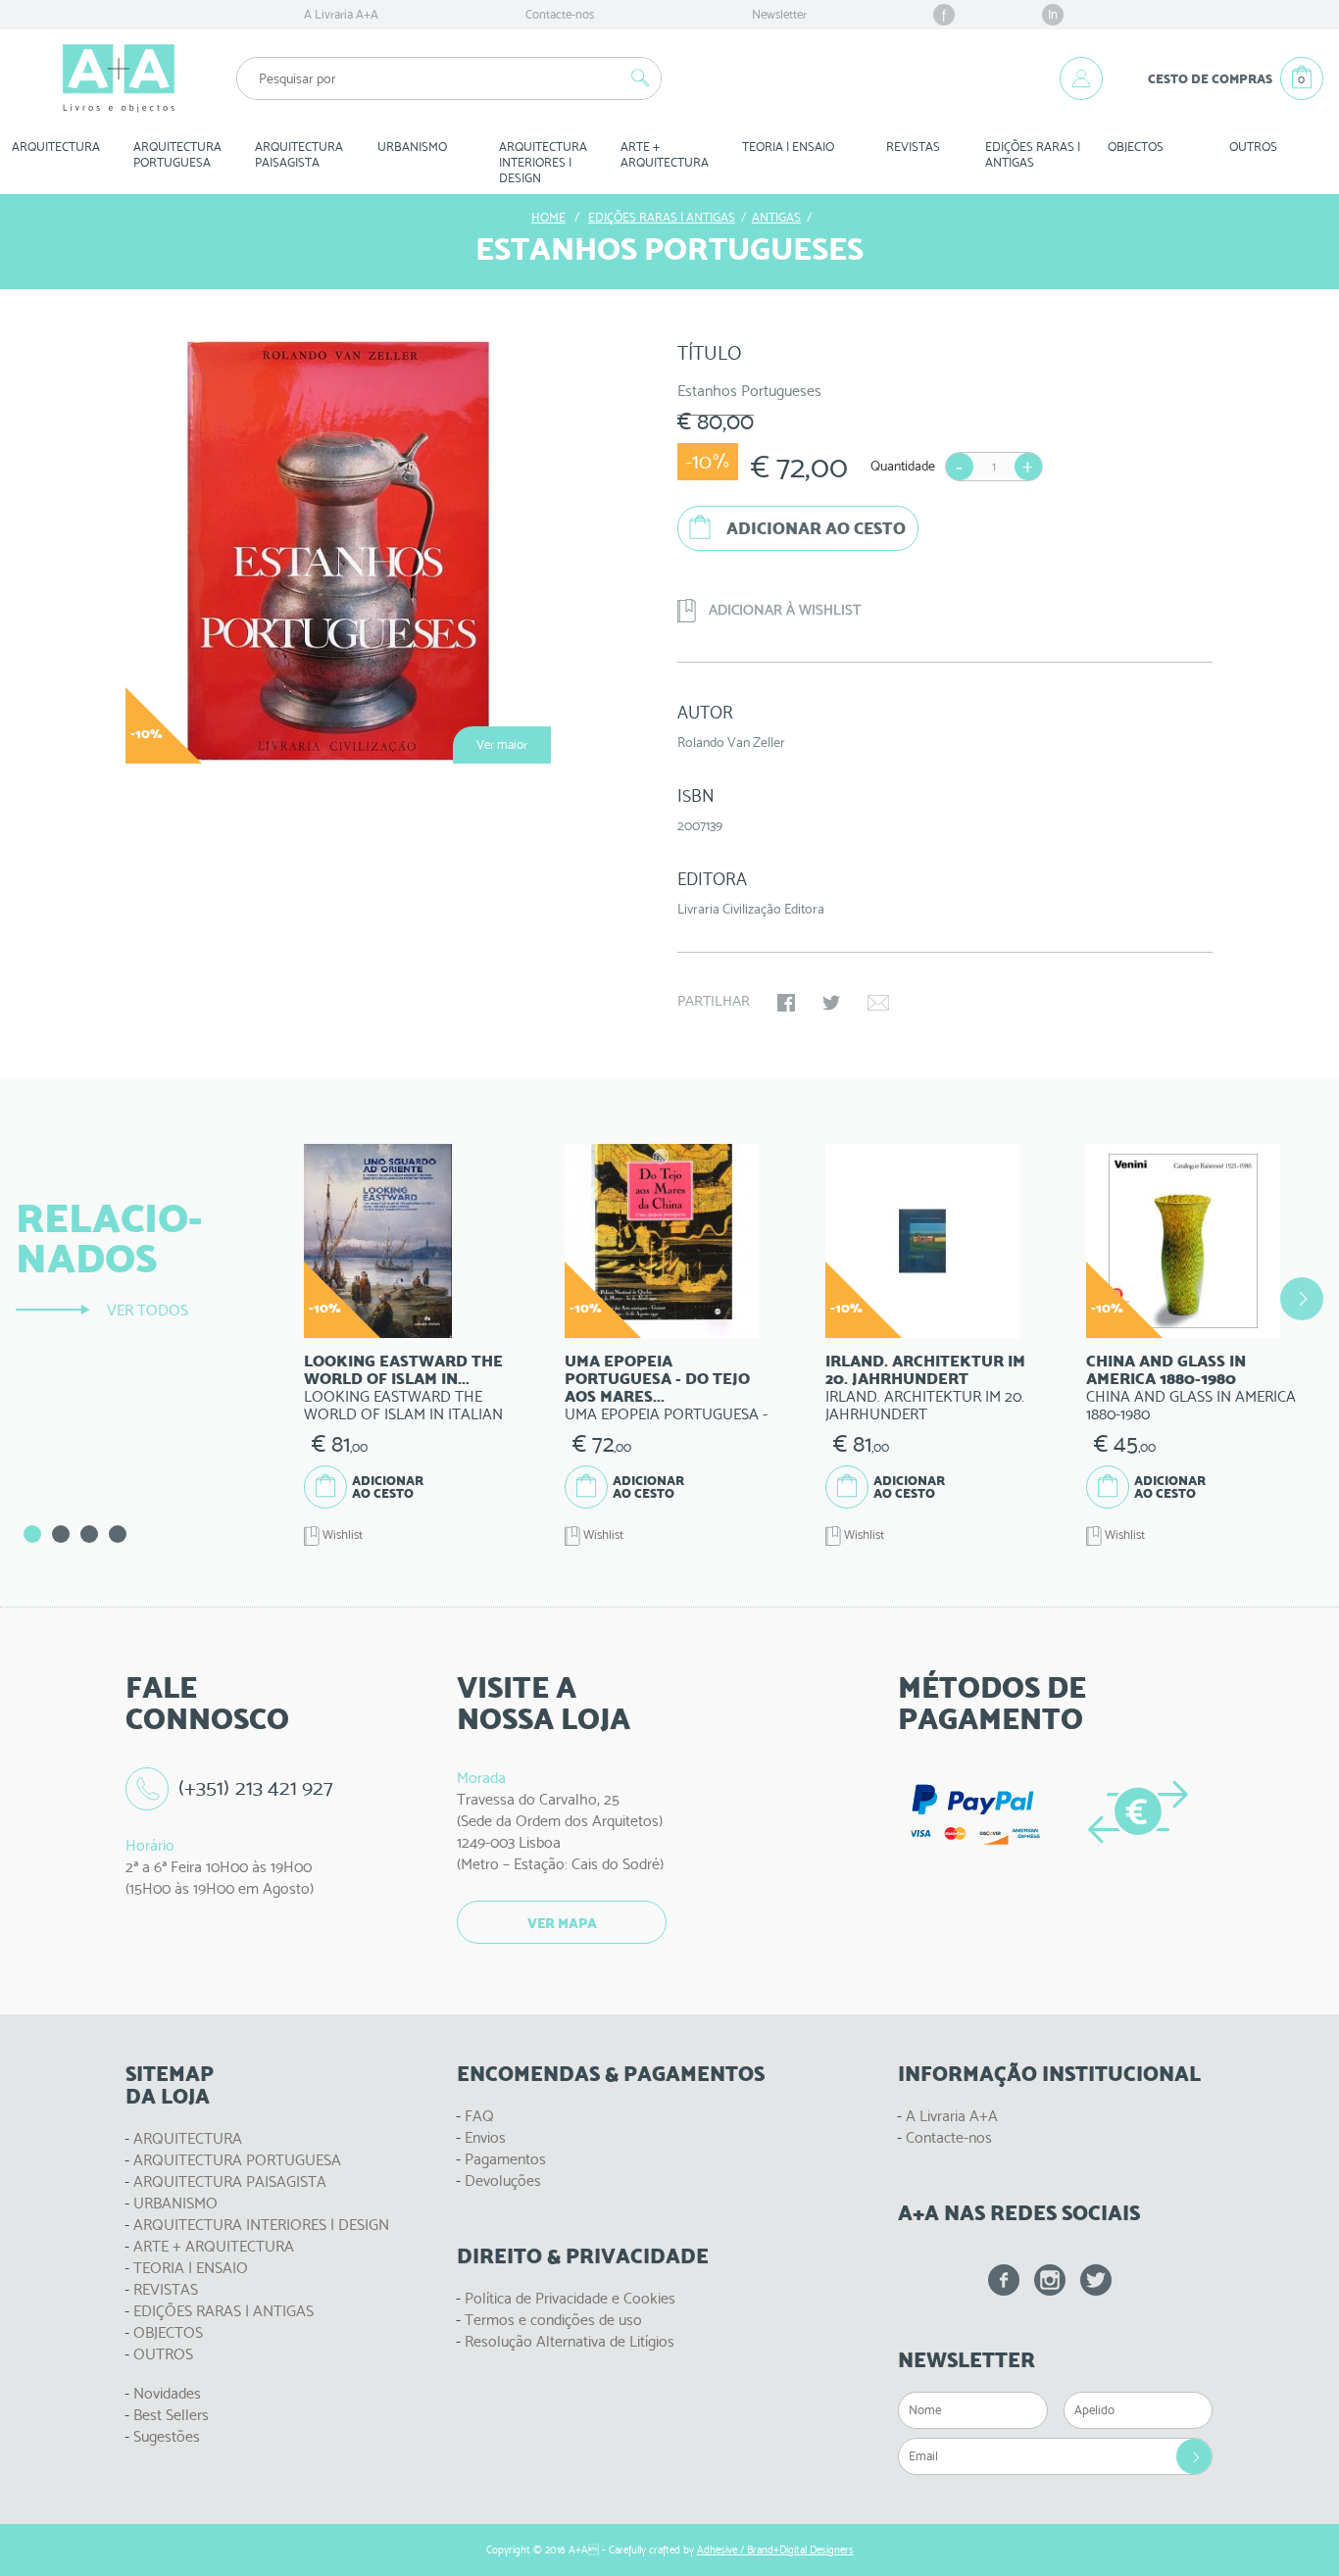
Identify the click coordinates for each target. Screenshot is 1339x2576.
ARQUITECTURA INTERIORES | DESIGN (261, 2225)
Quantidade (903, 466)
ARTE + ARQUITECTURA (214, 2246)
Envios (485, 2137)
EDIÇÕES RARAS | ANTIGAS (223, 2311)
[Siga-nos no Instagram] (1050, 2280)
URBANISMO (175, 2203)
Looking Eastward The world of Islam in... (403, 1370)
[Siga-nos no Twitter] (1096, 2280)
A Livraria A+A (341, 14)
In (1053, 14)
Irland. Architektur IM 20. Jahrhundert (925, 1370)
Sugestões (167, 2436)
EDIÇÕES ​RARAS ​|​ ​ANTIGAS (1034, 154)
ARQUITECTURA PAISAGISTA (230, 2181)
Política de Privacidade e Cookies (570, 2298)
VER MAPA (562, 1923)
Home (548, 217)
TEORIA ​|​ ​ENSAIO (788, 147)
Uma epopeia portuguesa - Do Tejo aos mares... (657, 1379)
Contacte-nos (560, 14)
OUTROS (1253, 147)
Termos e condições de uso (553, 2320)
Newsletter (779, 14)
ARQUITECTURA (56, 147)
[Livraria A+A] (119, 78)
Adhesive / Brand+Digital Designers (775, 2550)
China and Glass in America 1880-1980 (1166, 1370)
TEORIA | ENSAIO (191, 2268)
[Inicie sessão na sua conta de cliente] (1081, 78)
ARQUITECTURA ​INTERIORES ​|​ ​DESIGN (545, 162)
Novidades (167, 2393)
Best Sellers (171, 2415)
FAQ (479, 2116)
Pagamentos (505, 2159)
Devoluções (503, 2180)
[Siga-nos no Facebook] (1004, 2280)
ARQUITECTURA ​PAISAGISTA (300, 154)
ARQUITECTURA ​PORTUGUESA (179, 154)
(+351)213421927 (256, 1787)
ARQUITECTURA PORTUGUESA (237, 2160)
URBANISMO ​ (414, 147)
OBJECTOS (1136, 147)
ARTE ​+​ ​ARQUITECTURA (665, 154)
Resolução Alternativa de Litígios (570, 2341)
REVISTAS (913, 147)
